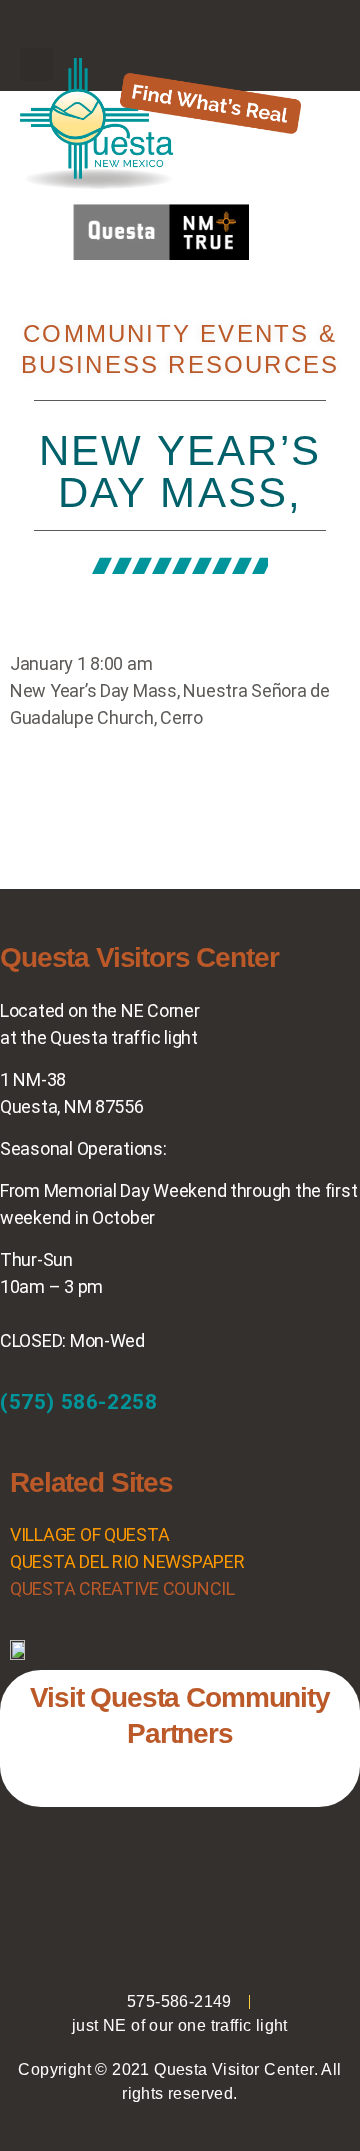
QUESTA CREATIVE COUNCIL (122, 1588)
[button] (180, 29)
